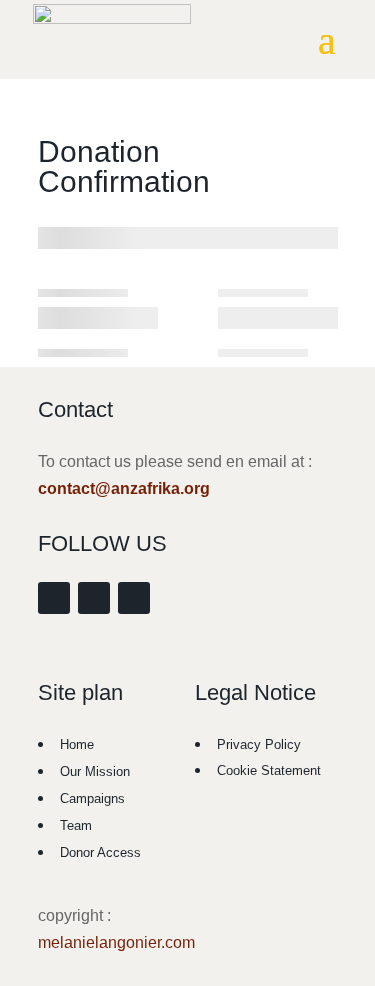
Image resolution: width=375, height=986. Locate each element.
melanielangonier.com (116, 942)
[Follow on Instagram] (94, 598)
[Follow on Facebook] (54, 598)
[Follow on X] (134, 598)
